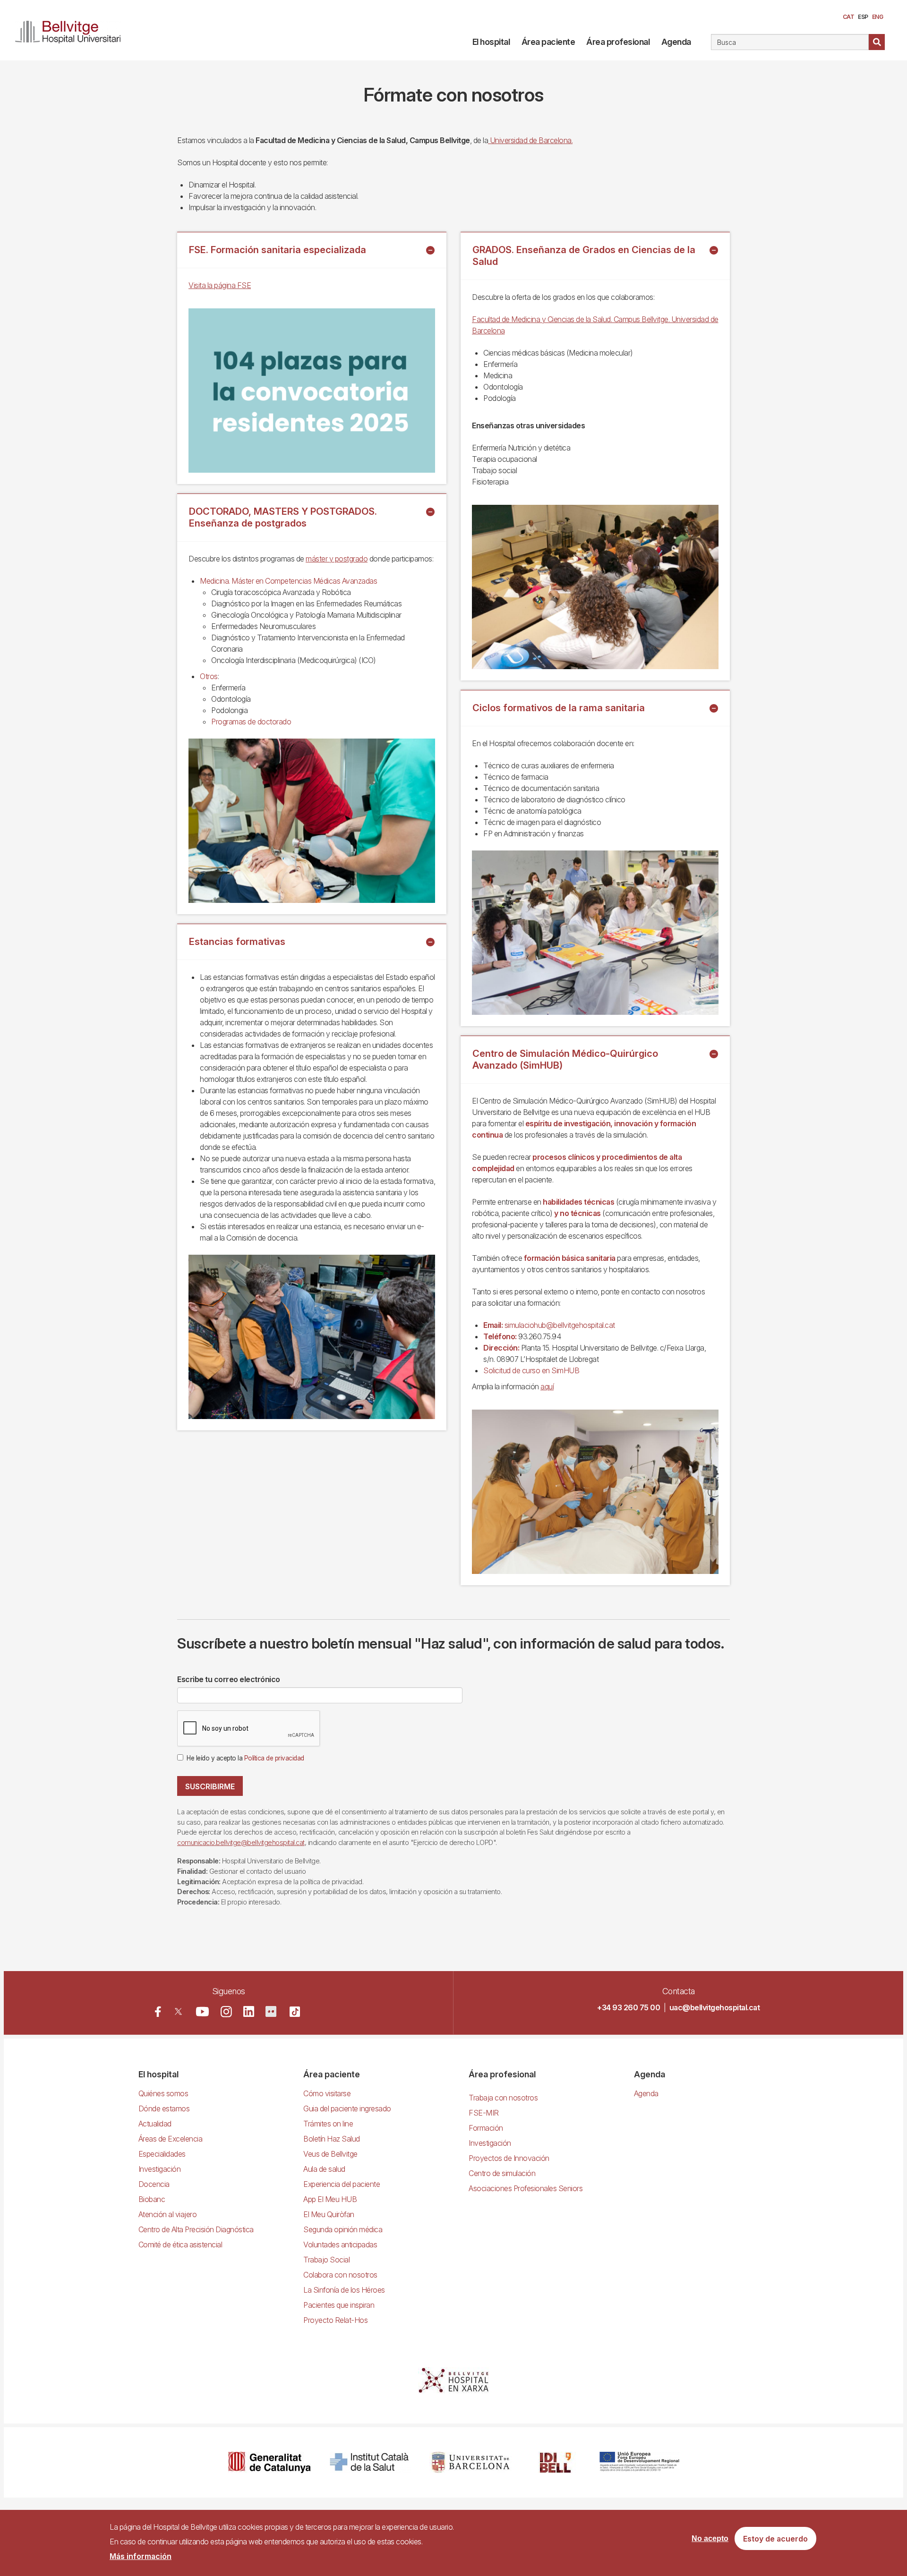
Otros (209, 676)
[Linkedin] (249, 2011)
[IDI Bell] (556, 2462)
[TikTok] (295, 2012)
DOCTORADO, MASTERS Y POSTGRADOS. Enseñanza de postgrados (283, 517)
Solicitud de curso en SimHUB (531, 1370)
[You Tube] (202, 2011)
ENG (878, 17)
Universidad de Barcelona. (530, 140)
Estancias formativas (237, 942)
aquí (547, 1386)
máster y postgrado (337, 559)
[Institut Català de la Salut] (370, 2462)
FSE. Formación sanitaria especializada (278, 250)
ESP (863, 17)
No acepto (710, 2538)
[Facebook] (158, 2011)
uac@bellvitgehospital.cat (715, 2007)
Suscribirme (210, 1786)
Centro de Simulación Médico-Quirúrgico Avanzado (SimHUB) (565, 1059)
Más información (141, 2556)
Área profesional (618, 42)
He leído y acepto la (245, 1758)
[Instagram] (226, 2012)
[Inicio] (72, 30)
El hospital (491, 42)
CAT (849, 17)
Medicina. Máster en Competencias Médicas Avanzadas (288, 581)
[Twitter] (178, 2011)
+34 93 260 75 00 (629, 2007)
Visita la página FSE (220, 285)
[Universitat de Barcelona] (471, 2462)
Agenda (676, 42)
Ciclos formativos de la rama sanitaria (559, 708)
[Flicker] (271, 2011)
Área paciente (548, 42)
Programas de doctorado (251, 722)
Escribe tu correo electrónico (229, 1679)
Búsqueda (877, 42)
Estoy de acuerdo (775, 2539)
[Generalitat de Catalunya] (270, 2462)
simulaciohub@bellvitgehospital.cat (560, 1325)
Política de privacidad (274, 1758)
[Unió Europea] (639, 2462)
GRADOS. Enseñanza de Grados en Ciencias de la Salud (584, 256)
